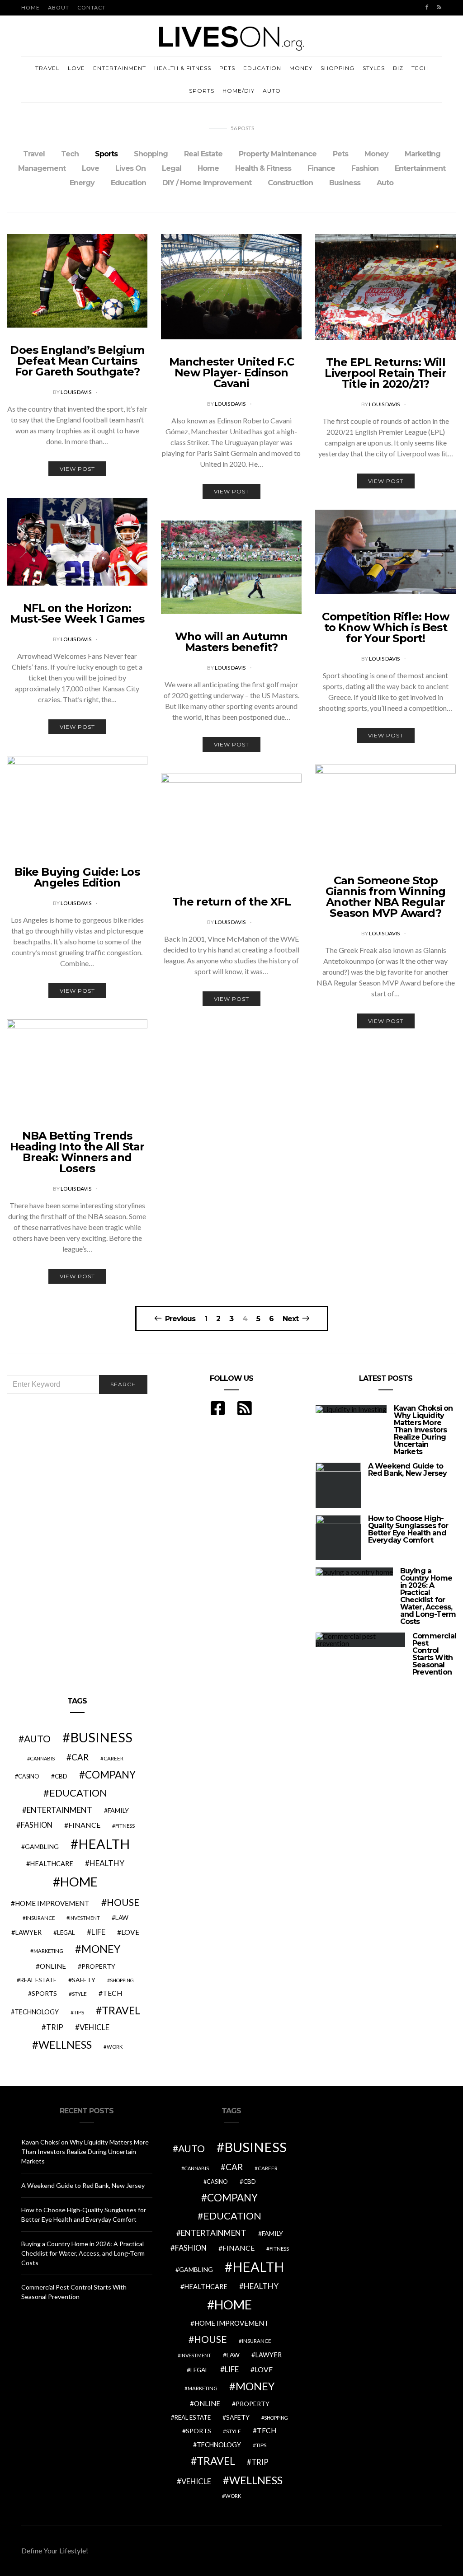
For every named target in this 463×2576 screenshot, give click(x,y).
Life (98, 1932)
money (101, 1949)
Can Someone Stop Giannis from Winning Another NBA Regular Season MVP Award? (386, 897)
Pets (227, 68)
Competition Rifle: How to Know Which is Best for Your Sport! (385, 627)
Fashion (365, 168)
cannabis (42, 1758)
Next (291, 1318)
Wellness (65, 2045)
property (98, 1966)
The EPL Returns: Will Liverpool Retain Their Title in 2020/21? (385, 373)
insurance (40, 1918)
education (78, 1793)
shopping (122, 1980)
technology (37, 2012)
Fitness (125, 1826)
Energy (82, 183)
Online (53, 1966)
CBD (61, 1776)
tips (79, 2012)
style (79, 1994)
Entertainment (120, 68)
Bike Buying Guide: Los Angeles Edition (77, 877)
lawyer (28, 1932)
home (79, 1882)
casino (29, 1776)
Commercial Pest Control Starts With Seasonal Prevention (434, 1654)
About (59, 7)
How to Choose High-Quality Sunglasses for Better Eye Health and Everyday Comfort (408, 1529)
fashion (37, 1825)
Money (301, 68)
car (80, 1757)
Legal (172, 168)
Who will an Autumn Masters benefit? (231, 642)
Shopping (338, 68)
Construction (290, 183)
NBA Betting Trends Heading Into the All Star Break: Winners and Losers (77, 1152)
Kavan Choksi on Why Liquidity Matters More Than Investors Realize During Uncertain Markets (423, 1430)
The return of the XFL (231, 902)
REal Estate (38, 1980)
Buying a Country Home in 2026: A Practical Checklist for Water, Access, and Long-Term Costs (428, 1596)
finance (84, 1825)
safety (84, 1980)
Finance (321, 168)
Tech (420, 68)
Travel (47, 68)
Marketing (423, 154)
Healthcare (52, 1864)
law (122, 1918)
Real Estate (203, 154)
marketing (48, 1951)
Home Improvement (52, 1903)
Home (31, 7)
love (130, 1932)
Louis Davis (76, 392)
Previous (180, 1318)
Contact (92, 7)
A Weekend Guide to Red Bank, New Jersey (408, 1470)
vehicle (94, 2027)
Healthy (107, 1863)
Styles (374, 68)
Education (262, 68)
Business (345, 183)
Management (42, 168)
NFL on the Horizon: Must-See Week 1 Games (77, 613)
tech (113, 1993)
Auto (272, 91)
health (104, 1844)
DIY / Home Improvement (207, 183)
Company (110, 1775)
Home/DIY (239, 91)
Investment (85, 1918)
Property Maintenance (278, 154)
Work (115, 2047)
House (123, 1902)
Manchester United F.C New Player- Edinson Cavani (231, 373)
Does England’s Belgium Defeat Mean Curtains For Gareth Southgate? (77, 361)
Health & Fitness (183, 68)
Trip (55, 2027)
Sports (202, 91)
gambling (42, 1846)
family (118, 1810)
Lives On (130, 168)
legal (66, 1933)
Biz (398, 68)
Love (76, 68)
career (113, 1758)
